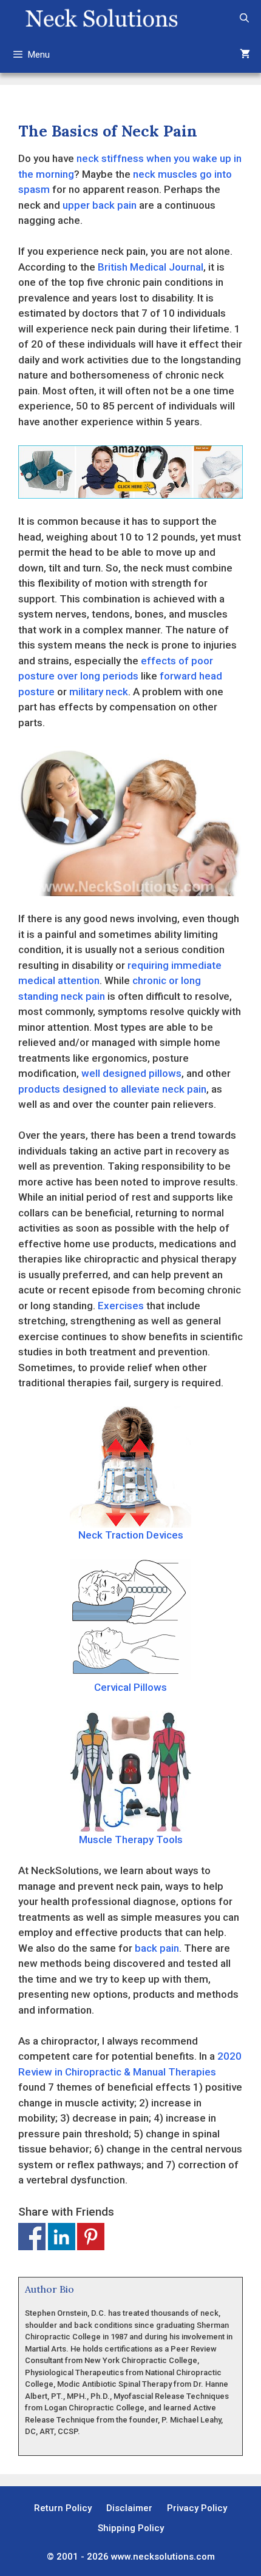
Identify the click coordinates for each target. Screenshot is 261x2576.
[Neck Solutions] (101, 18)
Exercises (121, 1306)
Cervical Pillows (130, 1687)
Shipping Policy (131, 2528)
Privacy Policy (197, 2508)
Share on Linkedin (62, 2237)
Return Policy (63, 2508)
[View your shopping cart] (245, 55)
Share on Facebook (32, 2237)
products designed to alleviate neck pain (112, 1089)
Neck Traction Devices (131, 1535)
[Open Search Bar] (244, 18)
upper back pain (100, 205)
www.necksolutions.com (163, 2557)
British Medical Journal (151, 267)
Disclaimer (129, 2508)
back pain (157, 1948)
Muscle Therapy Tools (131, 1839)
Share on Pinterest (91, 2237)
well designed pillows (131, 1073)
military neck (99, 692)
